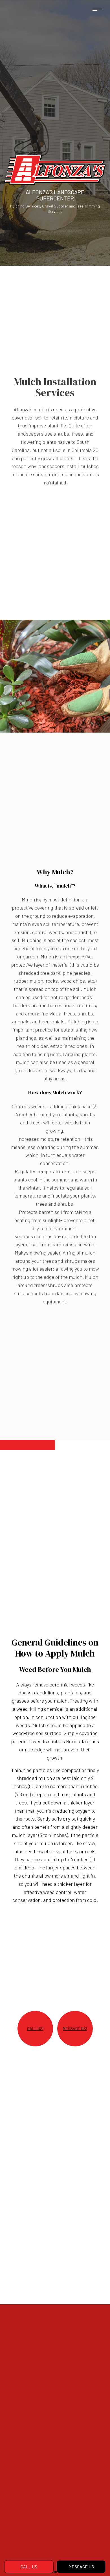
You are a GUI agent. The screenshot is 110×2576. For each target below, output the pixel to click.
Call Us (29, 2567)
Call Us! (35, 2029)
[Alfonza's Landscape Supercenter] (55, 169)
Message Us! (75, 2029)
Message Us (81, 2567)
